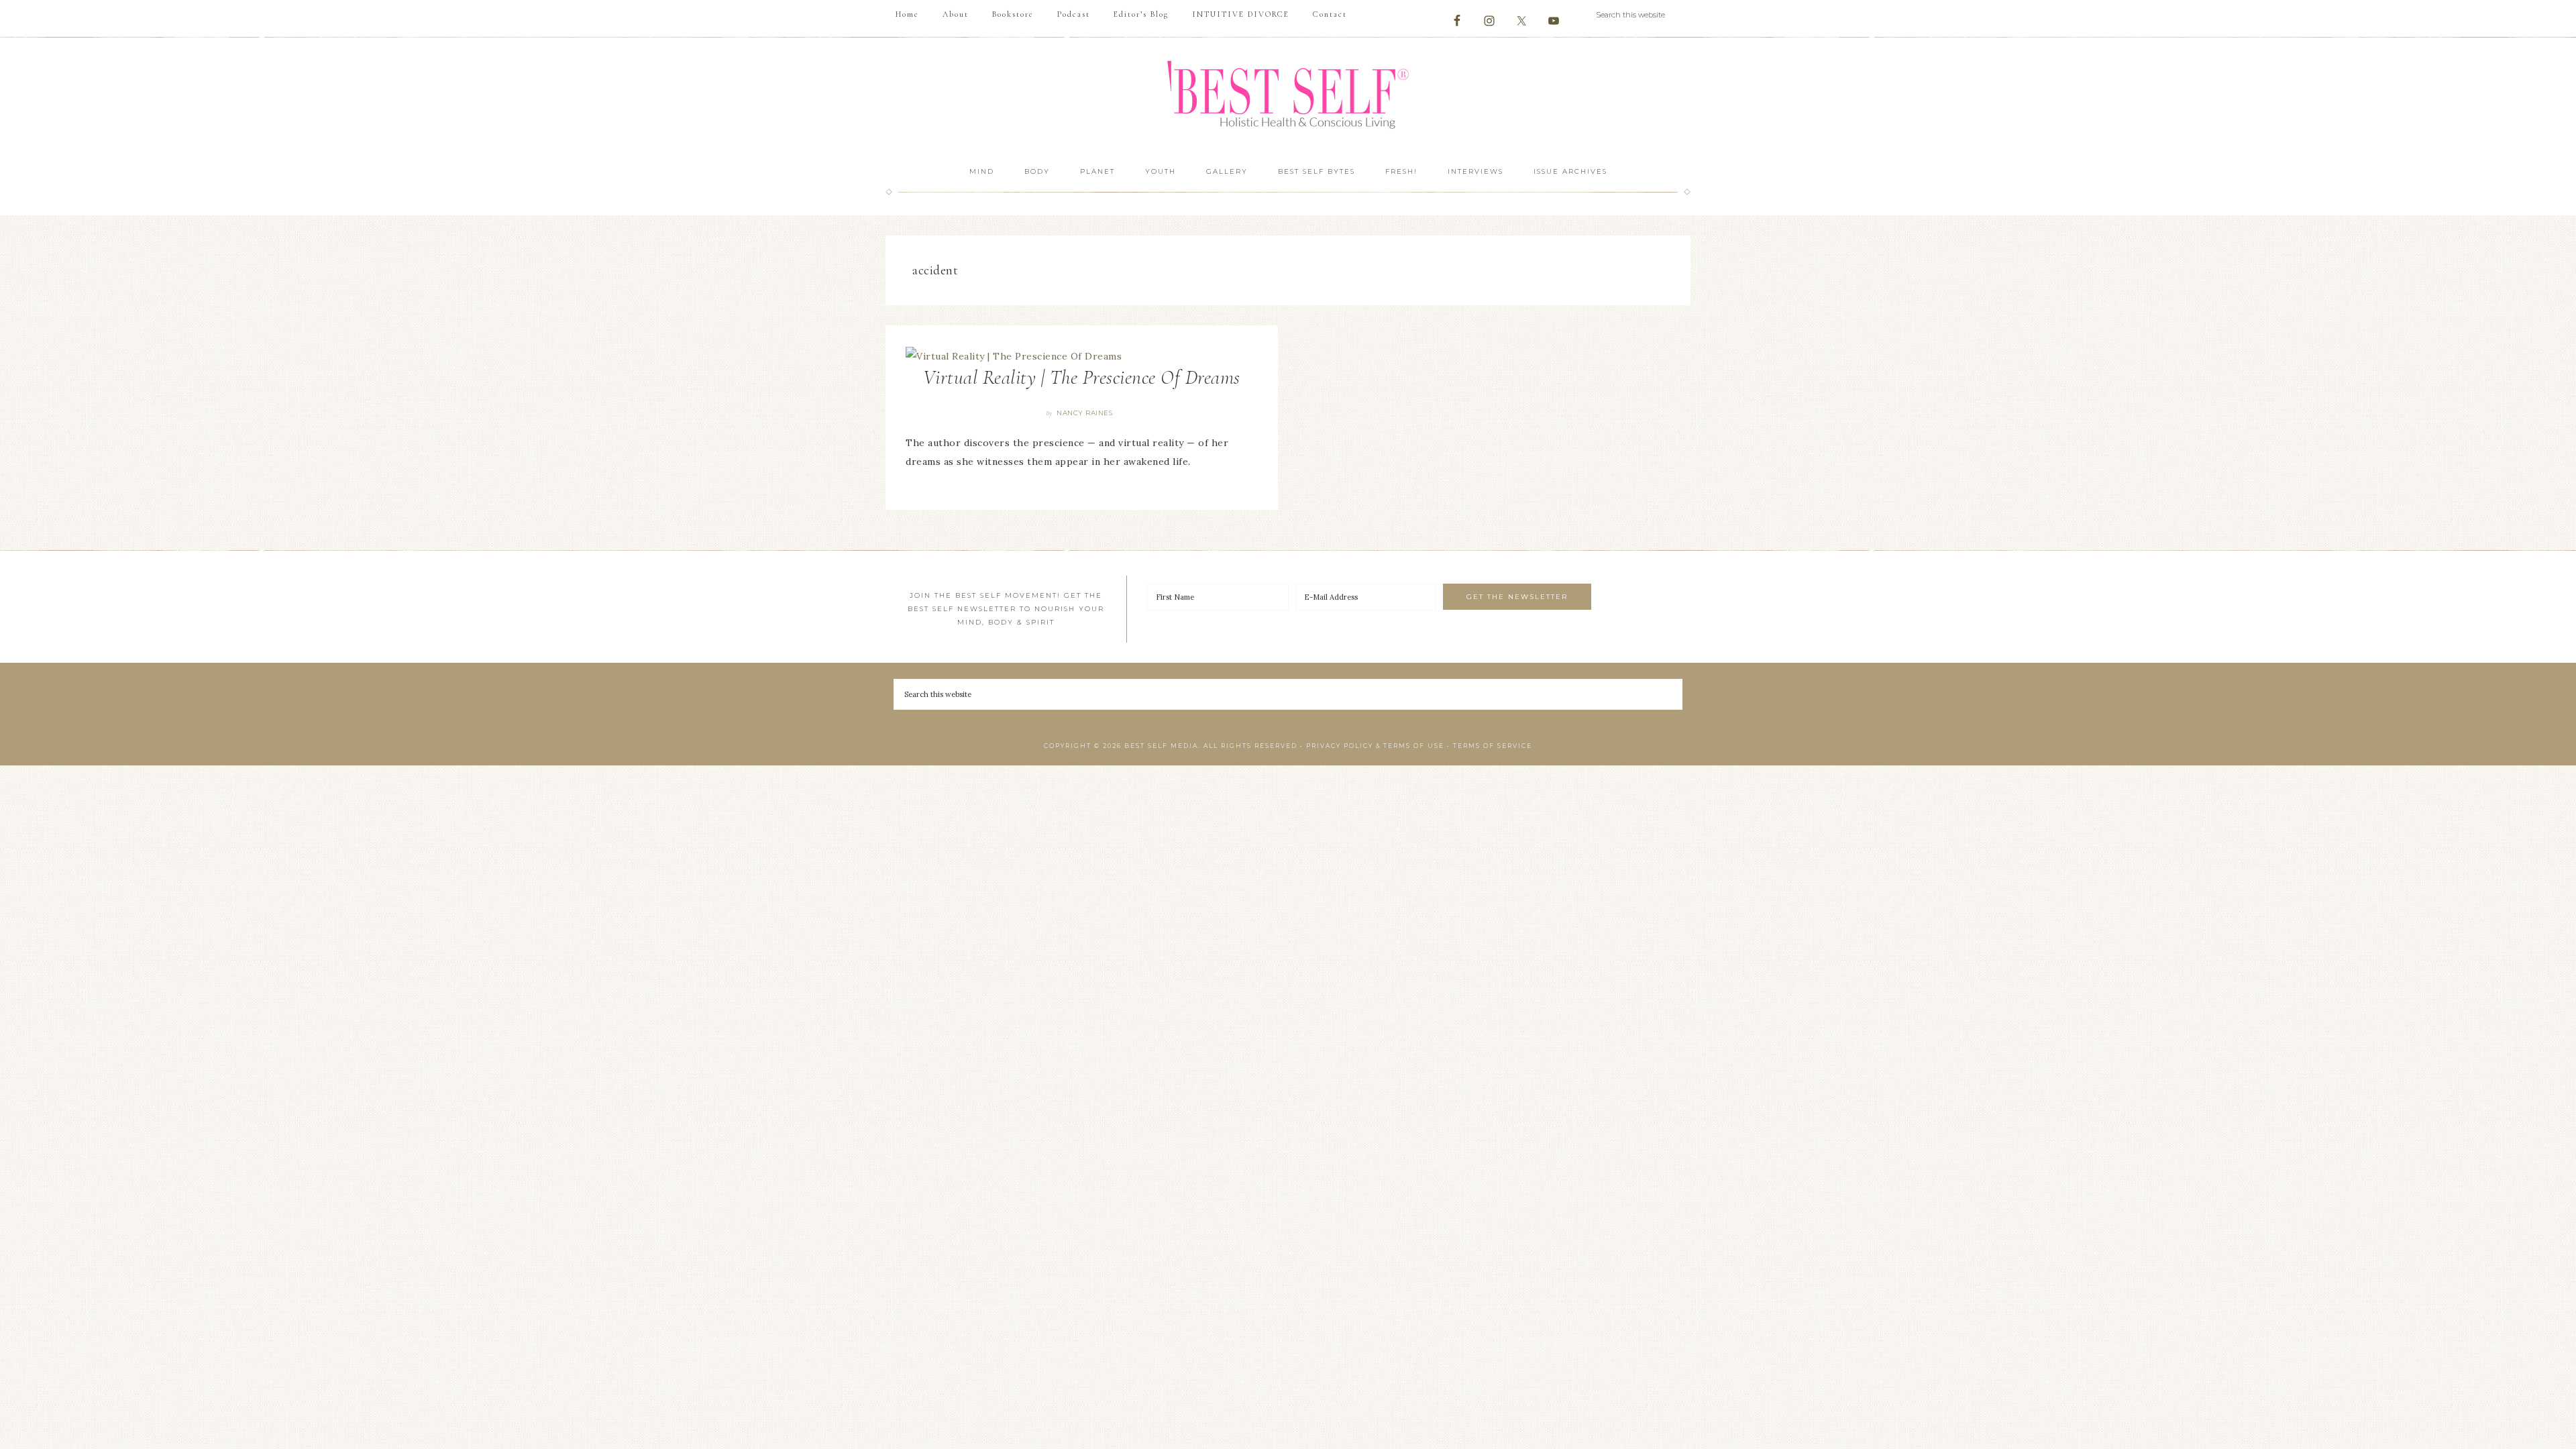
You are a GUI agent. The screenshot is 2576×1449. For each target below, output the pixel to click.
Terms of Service (1493, 746)
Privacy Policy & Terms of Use (1375, 746)
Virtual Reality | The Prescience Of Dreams (1082, 377)
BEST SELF (1288, 96)
